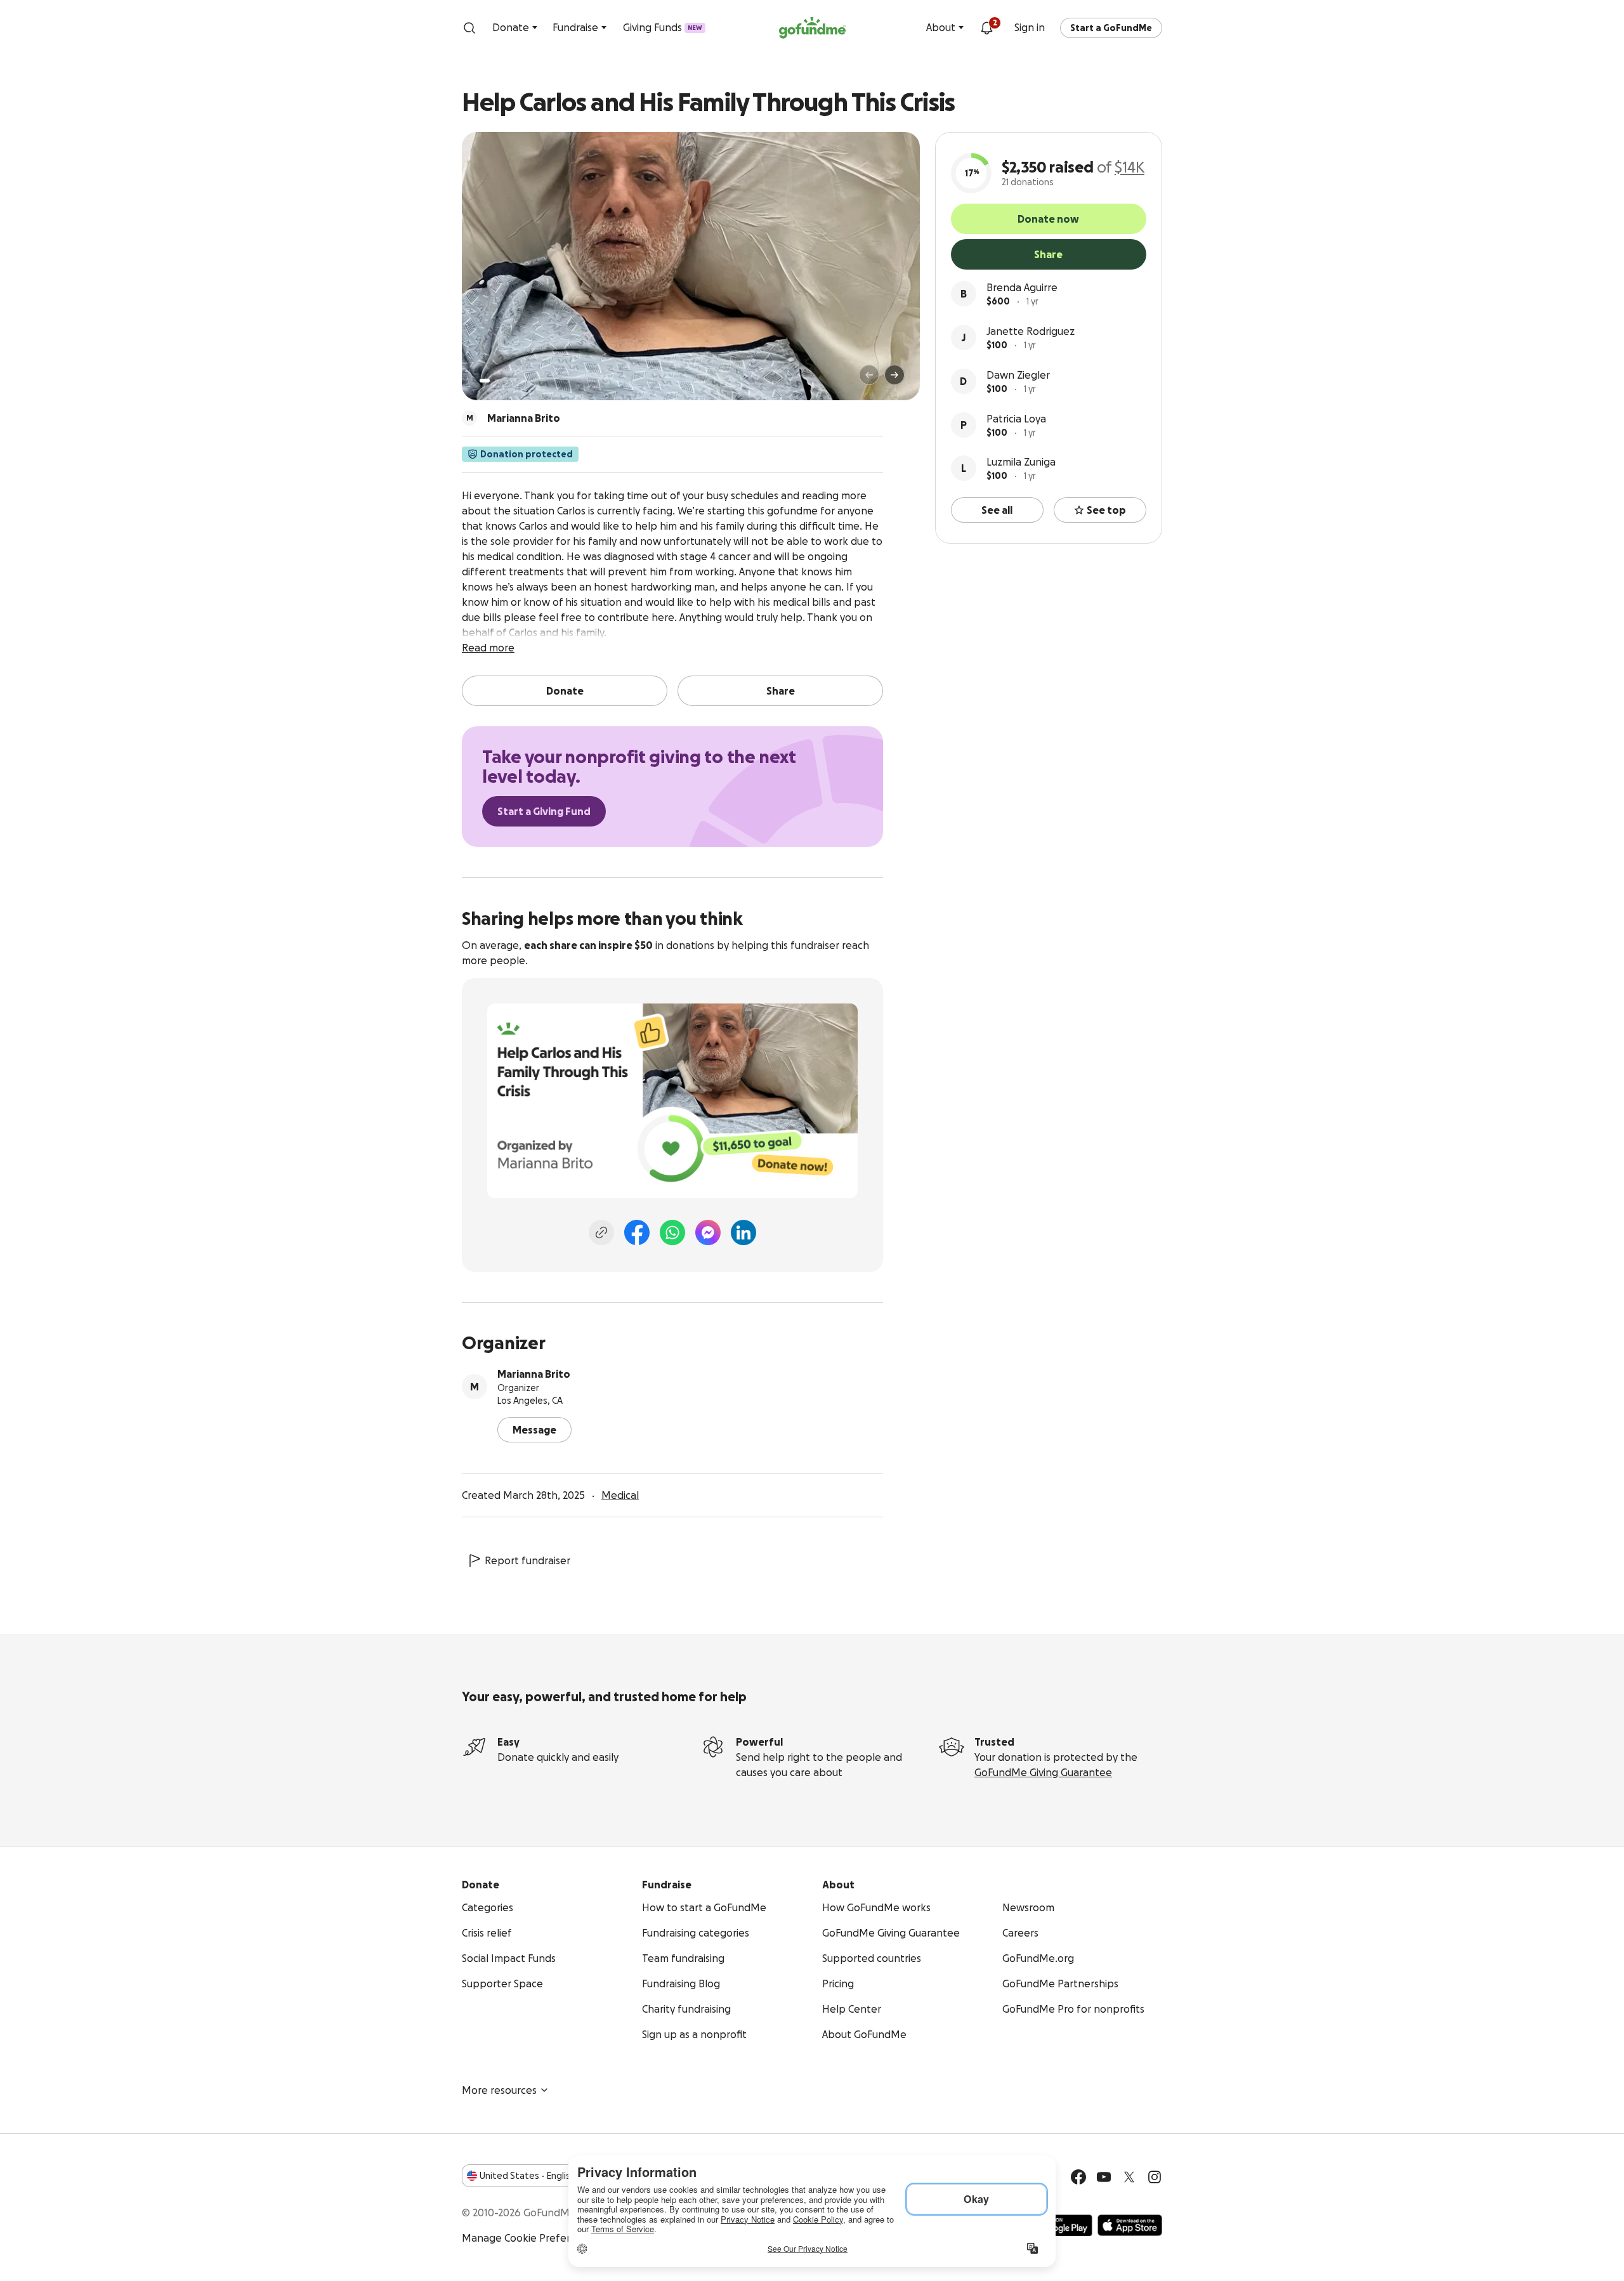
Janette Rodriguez (1031, 331)
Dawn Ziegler (1018, 375)
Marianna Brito (534, 1374)
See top (1106, 510)
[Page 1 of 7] (485, 381)
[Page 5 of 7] (523, 381)
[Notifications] (986, 28)
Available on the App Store (1130, 2225)
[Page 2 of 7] (497, 381)
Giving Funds (663, 27)
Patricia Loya (1016, 419)
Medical (620, 1495)
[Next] (894, 375)
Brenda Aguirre (1022, 287)
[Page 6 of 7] (531, 381)
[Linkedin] (743, 1232)
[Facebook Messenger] (708, 1232)
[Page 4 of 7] (514, 381)
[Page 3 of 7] (506, 381)
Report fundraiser (527, 1560)
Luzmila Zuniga (1021, 462)
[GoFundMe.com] (812, 28)
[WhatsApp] (672, 1232)
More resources (499, 2090)
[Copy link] (601, 1232)
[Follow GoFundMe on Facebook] (1078, 2177)
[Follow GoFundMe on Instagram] (1155, 2177)
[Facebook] (637, 1232)
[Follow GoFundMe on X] (1129, 2177)
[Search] (469, 28)
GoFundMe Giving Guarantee (1043, 1772)
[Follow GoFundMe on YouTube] (1104, 2177)
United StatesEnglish (527, 2176)
